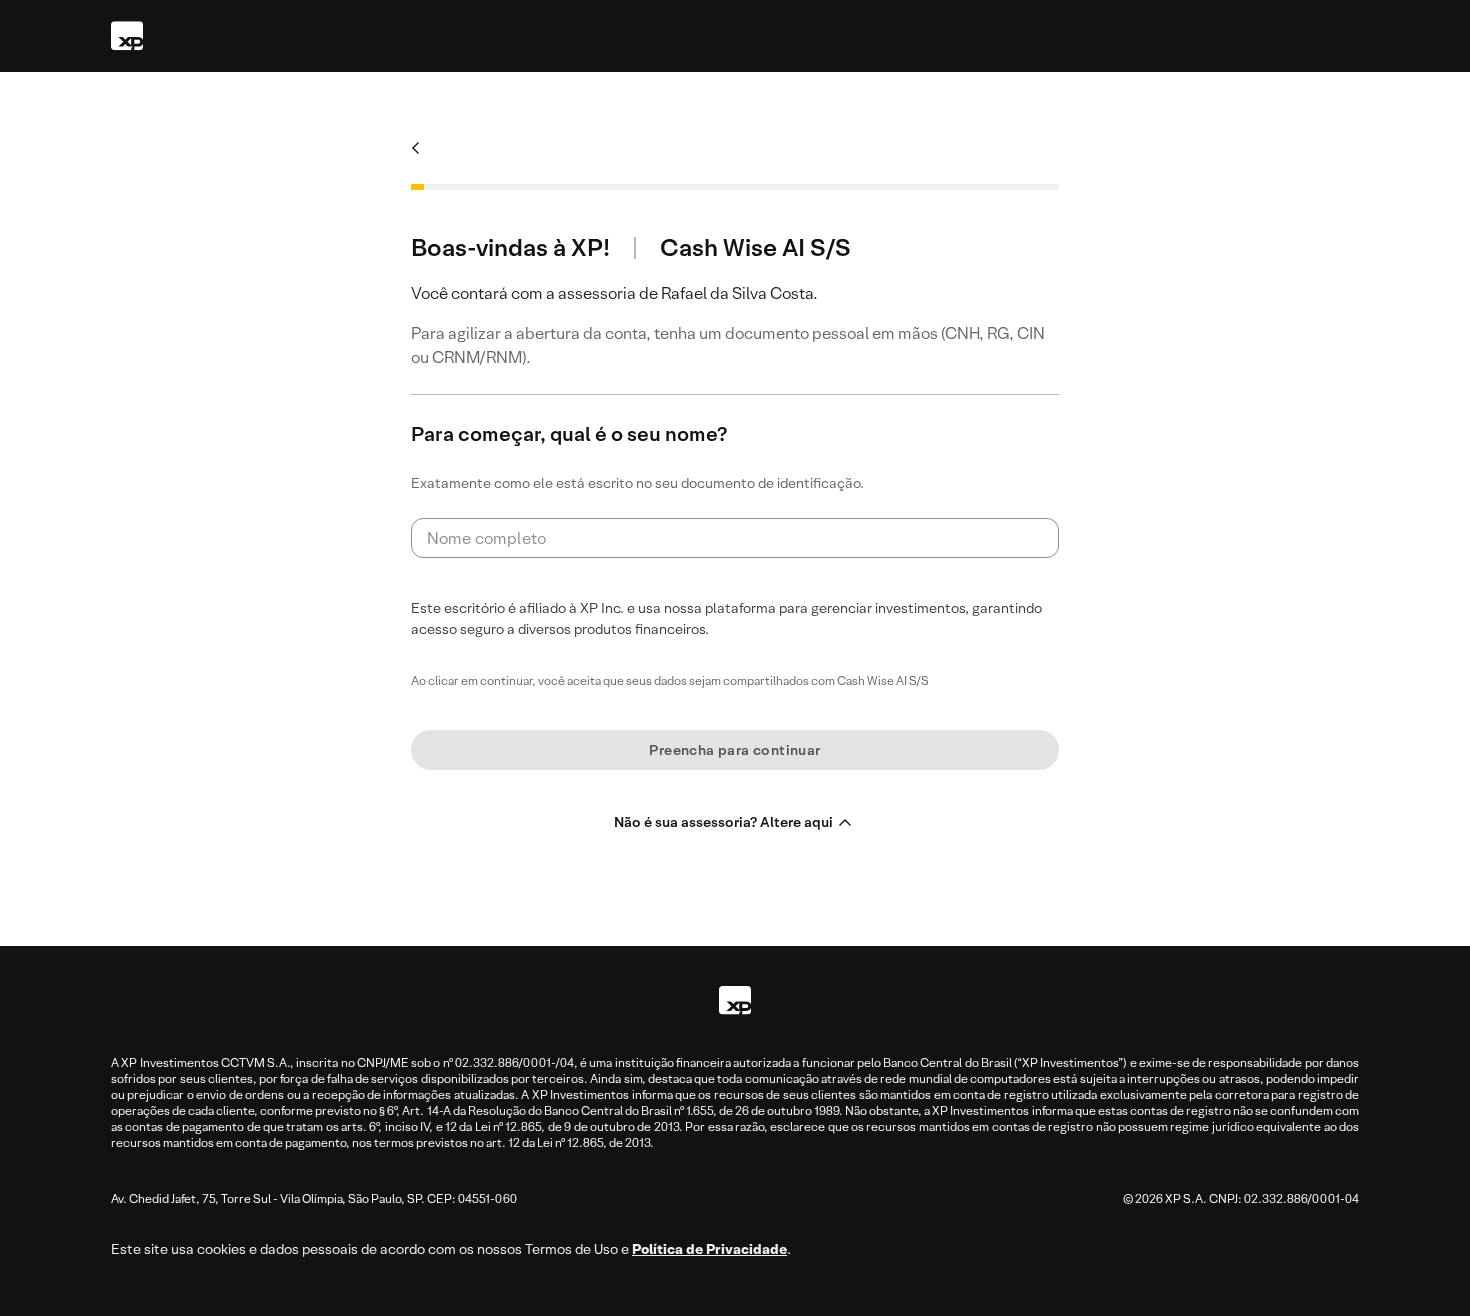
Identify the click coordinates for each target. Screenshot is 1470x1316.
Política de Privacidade (709, 1249)
